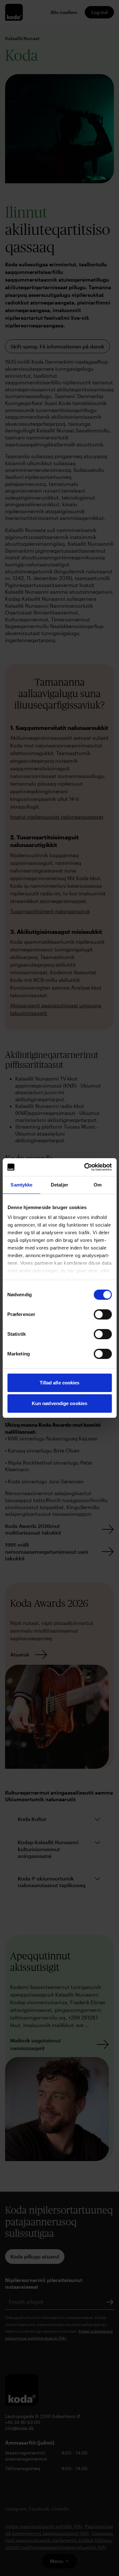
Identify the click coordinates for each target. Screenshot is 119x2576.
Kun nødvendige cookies (60, 1403)
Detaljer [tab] (60, 1185)
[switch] (103, 1314)
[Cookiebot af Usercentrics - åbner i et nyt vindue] (85, 1167)
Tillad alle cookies (60, 1383)
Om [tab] (98, 1185)
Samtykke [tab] (21, 1185)
